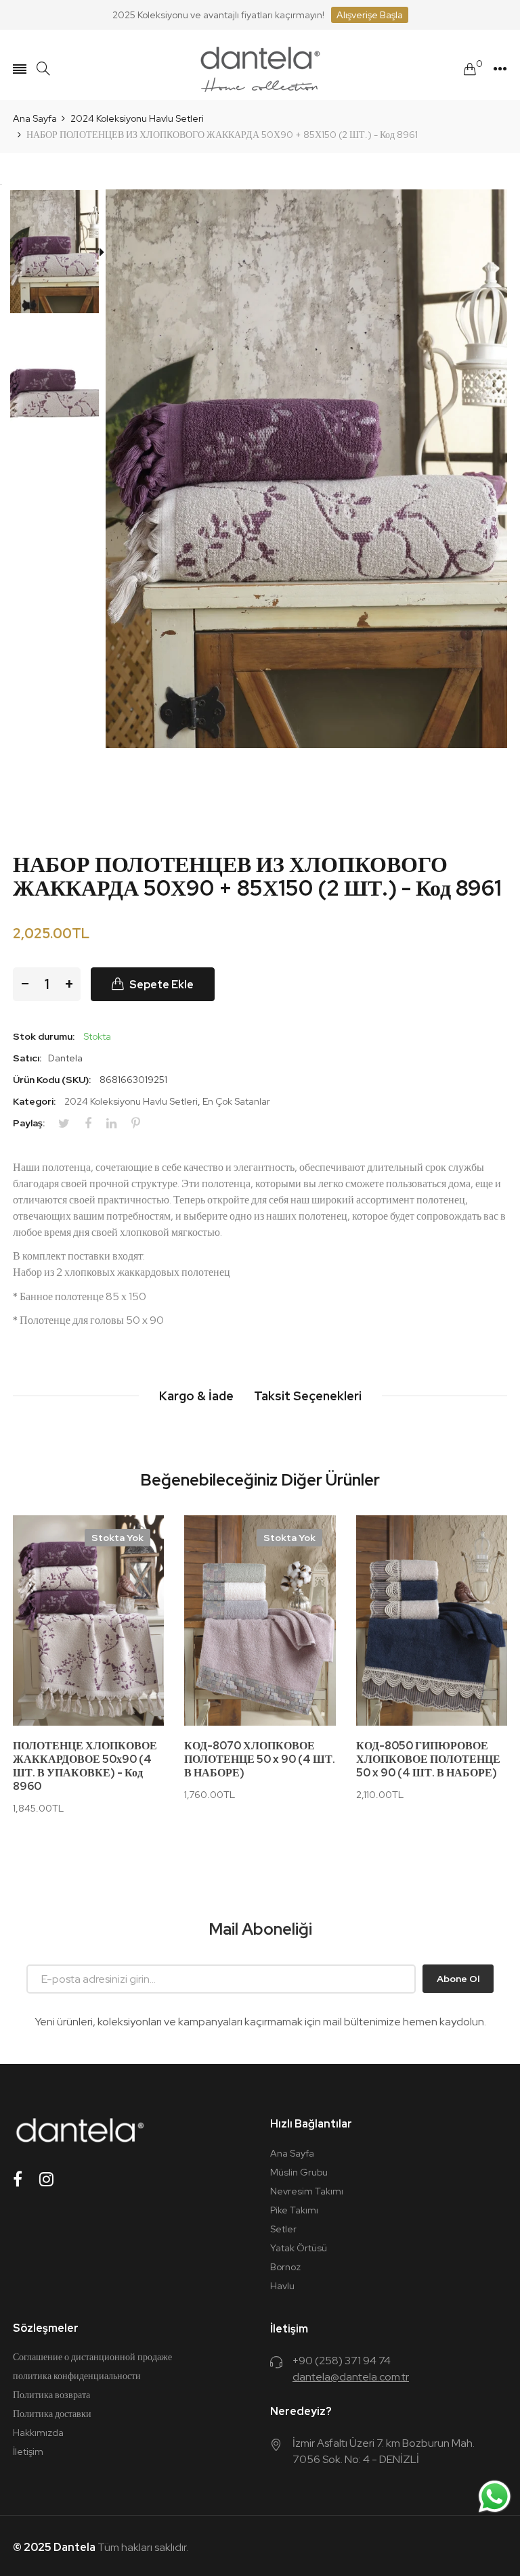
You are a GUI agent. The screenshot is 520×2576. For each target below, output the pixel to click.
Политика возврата (51, 2395)
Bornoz (285, 2267)
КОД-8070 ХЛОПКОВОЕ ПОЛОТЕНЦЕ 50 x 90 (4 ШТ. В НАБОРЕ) (260, 1759)
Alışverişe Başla (370, 15)
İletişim (28, 2452)
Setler (283, 2229)
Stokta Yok (117, 1538)
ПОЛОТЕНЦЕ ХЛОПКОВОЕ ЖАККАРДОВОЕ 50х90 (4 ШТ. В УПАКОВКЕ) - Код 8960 (85, 1766)
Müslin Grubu (299, 2172)
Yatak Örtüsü (299, 2248)
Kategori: (34, 1101)
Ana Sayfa (292, 2153)
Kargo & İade (196, 1396)
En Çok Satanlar (236, 1101)
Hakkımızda (38, 2433)
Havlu (282, 2286)
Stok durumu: (44, 1036)
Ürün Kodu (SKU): (52, 1080)
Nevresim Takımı (307, 2191)
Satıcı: (27, 1058)
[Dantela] (260, 69)
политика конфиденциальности (77, 2376)
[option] (59, 254)
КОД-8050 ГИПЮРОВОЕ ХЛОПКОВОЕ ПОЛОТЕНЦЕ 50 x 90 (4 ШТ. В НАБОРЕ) (428, 1759)
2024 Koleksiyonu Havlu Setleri (131, 1101)
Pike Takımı (294, 2210)
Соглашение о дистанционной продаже (92, 2357)
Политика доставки (52, 2414)
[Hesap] (500, 69)
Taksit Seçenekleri (308, 1396)
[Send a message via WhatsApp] (495, 2497)
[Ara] (43, 69)
